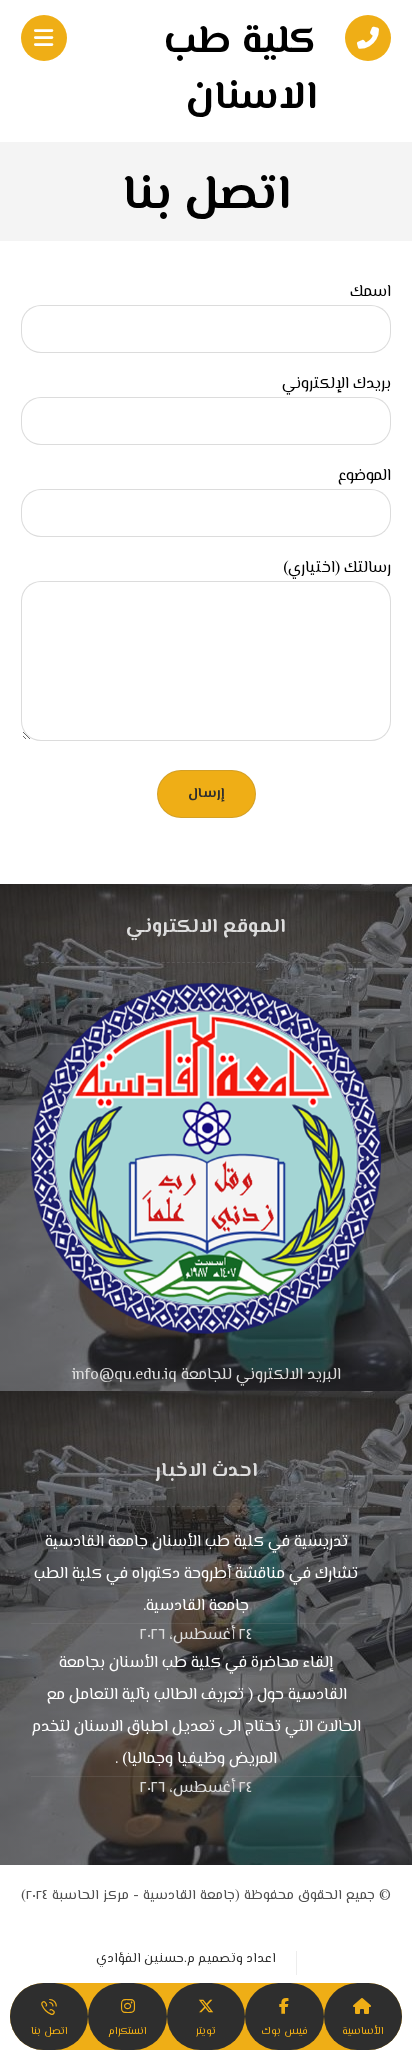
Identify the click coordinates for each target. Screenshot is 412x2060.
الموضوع (364, 477)
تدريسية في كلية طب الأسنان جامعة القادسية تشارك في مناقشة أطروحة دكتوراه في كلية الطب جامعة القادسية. (196, 1574)
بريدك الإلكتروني (336, 385)
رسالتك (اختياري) (337, 569)
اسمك (370, 293)
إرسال (206, 794)
